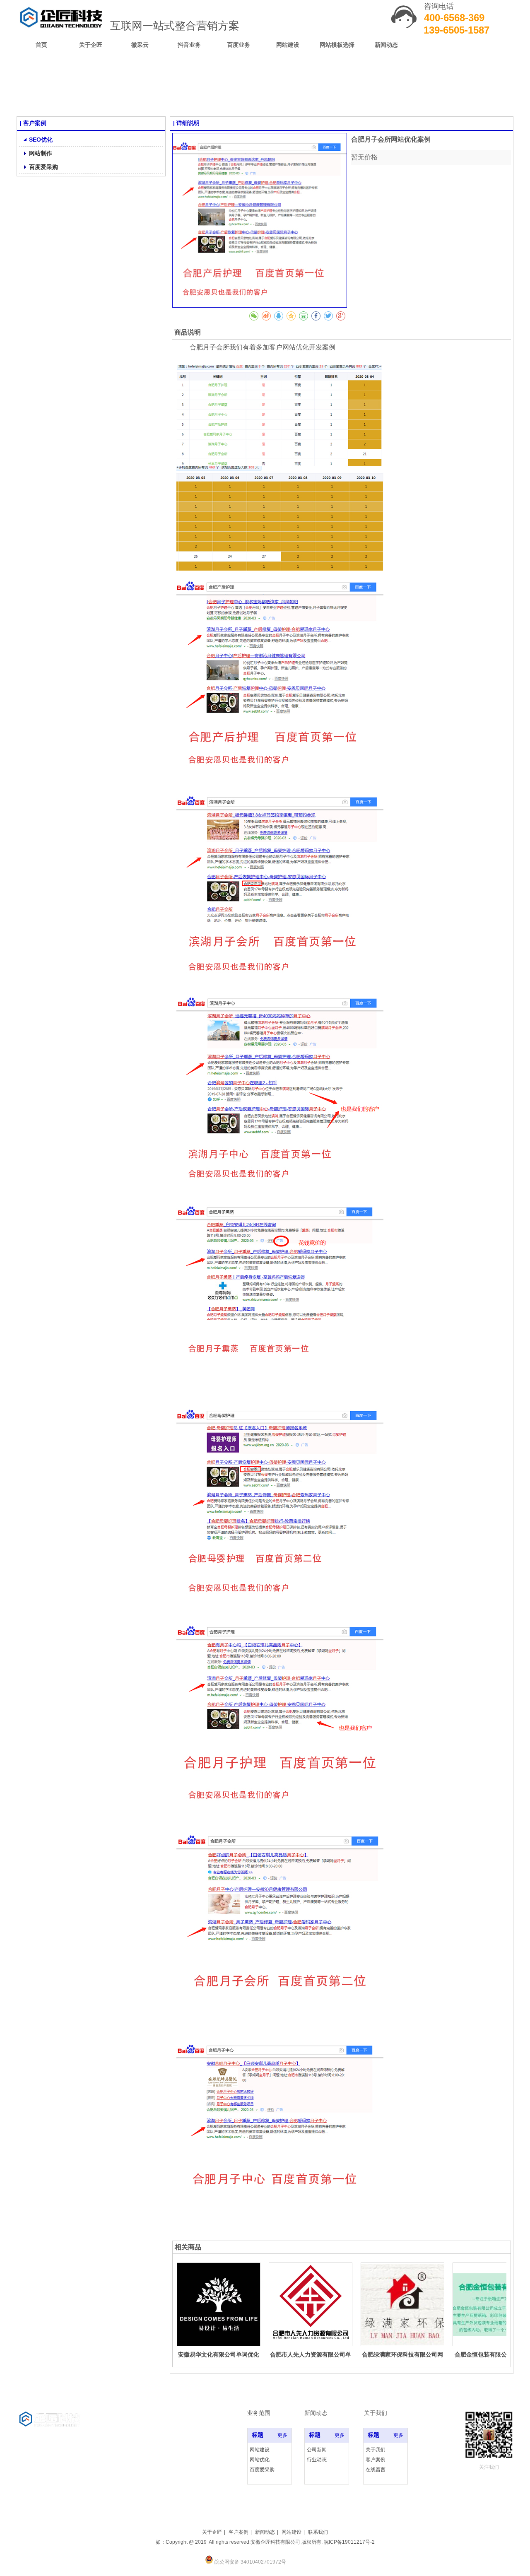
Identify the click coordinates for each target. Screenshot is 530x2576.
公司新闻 (317, 2450)
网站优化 (260, 2460)
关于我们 (376, 2450)
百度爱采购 (262, 2470)
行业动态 (317, 2460)
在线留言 (376, 2470)
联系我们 (318, 2532)
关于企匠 (212, 2532)
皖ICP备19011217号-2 (349, 2542)
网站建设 (260, 2450)
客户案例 (376, 2460)
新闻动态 (265, 2532)
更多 (282, 2435)
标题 (258, 2435)
